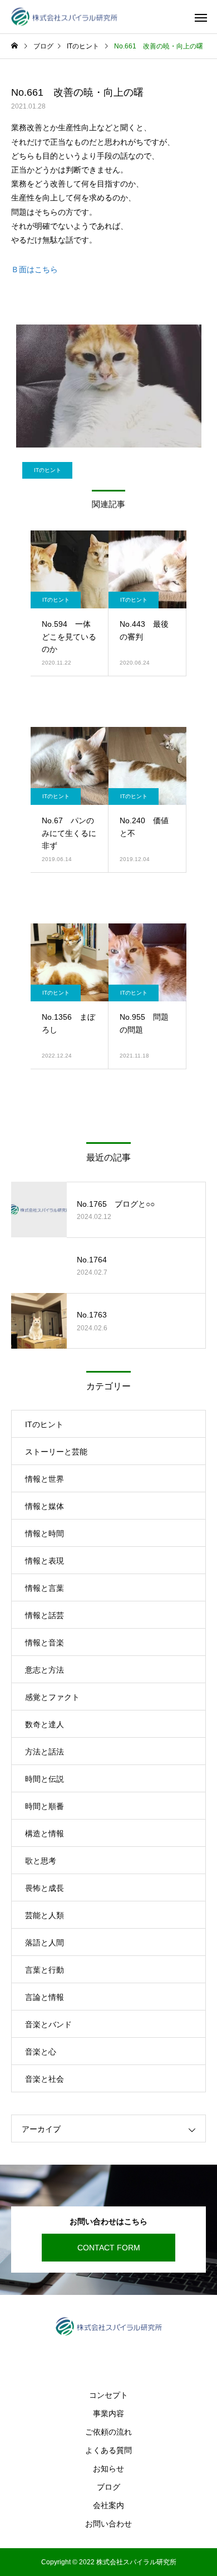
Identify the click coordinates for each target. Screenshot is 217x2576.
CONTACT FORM (109, 2248)
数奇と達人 (45, 1724)
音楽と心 (41, 2052)
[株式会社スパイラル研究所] (64, 17)
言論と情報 (45, 1997)
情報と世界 (45, 1479)
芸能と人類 (45, 1915)
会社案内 (108, 2505)
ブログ (108, 2487)
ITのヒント (48, 470)
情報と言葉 (45, 1588)
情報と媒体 (45, 1506)
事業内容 (108, 2413)
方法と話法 (45, 1752)
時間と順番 (45, 1806)
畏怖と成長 (45, 1888)
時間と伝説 (45, 1779)
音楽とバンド (48, 2024)
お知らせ (108, 2469)
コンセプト (108, 2395)
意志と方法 (45, 1670)
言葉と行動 (45, 1970)
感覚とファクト (52, 1697)
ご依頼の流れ (108, 2432)
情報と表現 (45, 1561)
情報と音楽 (45, 1643)
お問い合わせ (108, 2524)
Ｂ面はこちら (34, 269)
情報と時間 (45, 1533)
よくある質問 (108, 2450)
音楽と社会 (45, 2079)
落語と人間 (45, 1943)
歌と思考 (41, 1861)
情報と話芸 (45, 1615)
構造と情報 (45, 1833)
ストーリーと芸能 (56, 1452)
